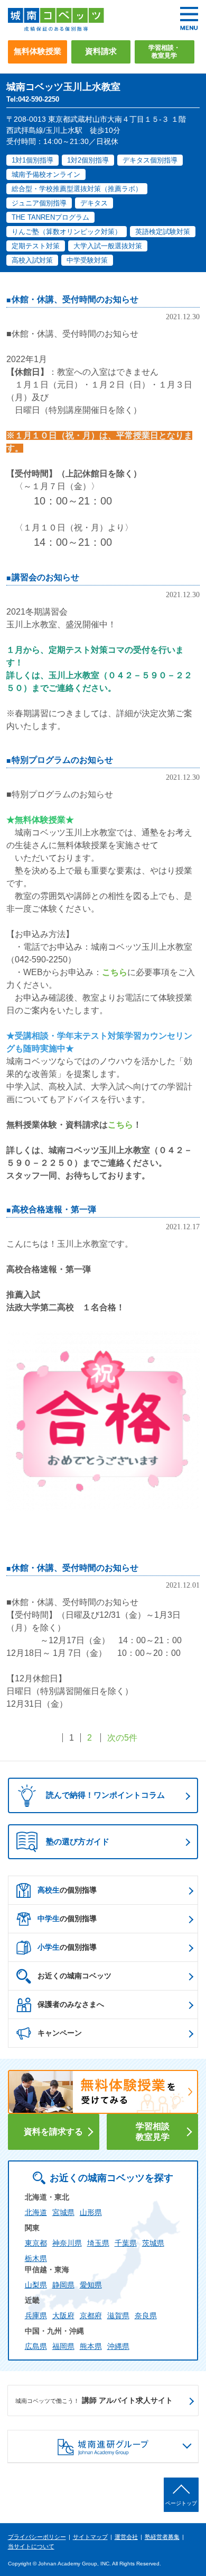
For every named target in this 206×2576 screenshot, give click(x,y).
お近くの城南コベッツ (74, 1976)
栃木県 (36, 2258)
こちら (115, 972)
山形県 (91, 2212)
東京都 (36, 2243)
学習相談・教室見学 (164, 52)
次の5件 (122, 1738)
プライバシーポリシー (37, 2537)
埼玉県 (98, 2243)
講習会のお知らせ (45, 577)
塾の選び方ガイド (78, 1841)
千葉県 (126, 2243)
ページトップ (181, 2503)
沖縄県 (118, 2346)
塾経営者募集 (162, 2537)
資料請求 (101, 51)
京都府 (91, 2316)
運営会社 (126, 2537)
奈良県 (146, 2316)
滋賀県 (118, 2316)
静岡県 (63, 2285)
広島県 (36, 2346)
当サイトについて (31, 2546)
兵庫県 (36, 2316)
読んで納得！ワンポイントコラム (105, 1795)
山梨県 (36, 2285)
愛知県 (91, 2285)
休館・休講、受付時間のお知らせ (75, 299)
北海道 (36, 2212)
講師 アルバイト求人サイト (94, 2400)
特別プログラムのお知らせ (62, 760)
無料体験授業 (38, 51)
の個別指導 (67, 1890)
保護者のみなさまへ (71, 2004)
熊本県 (91, 2346)
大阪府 (63, 2316)
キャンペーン (60, 2033)
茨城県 (153, 2243)
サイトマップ (90, 2537)
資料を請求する (53, 2132)
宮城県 (63, 2212)
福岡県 (63, 2346)
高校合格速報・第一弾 (54, 1209)
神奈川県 (67, 2243)
